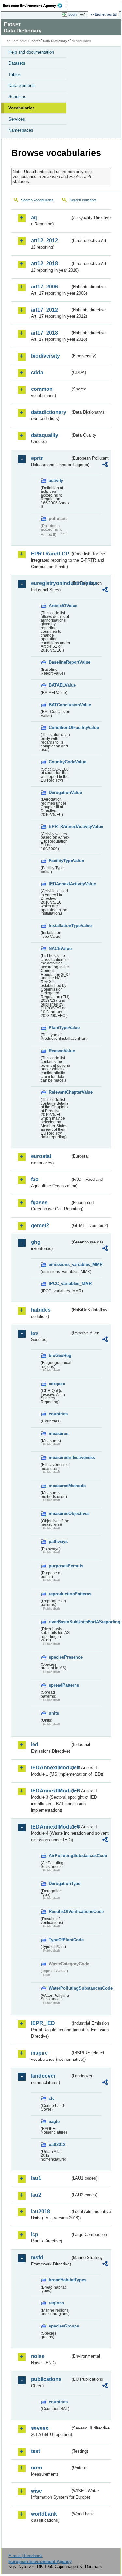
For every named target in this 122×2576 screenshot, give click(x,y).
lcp (35, 2234)
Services (17, 119)
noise (38, 2356)
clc (52, 2098)
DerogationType (60, 1884)
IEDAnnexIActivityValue (60, 884)
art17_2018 (44, 333)
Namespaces (21, 130)
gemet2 (40, 1225)
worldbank (44, 2514)
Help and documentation (31, 52)
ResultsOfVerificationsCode (60, 1912)
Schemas (17, 97)
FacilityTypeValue (60, 861)
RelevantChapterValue (60, 1092)
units (54, 1713)
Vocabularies (21, 108)
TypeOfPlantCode (60, 1940)
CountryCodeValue (60, 762)
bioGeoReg (60, 1355)
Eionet (33, 41)
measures (59, 1433)
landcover (43, 2076)
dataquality (45, 435)
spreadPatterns (60, 1685)
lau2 (36, 2195)
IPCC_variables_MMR (60, 1284)
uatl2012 (57, 2144)
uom (36, 2468)
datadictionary (49, 412)
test (35, 2451)
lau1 (36, 2178)
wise (36, 2491)
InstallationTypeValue (60, 926)
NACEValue (60, 948)
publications (46, 2379)
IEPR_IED (43, 2023)
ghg (36, 1242)
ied (35, 1745)
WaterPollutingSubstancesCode (60, 1988)
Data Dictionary (55, 41)
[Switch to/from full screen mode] (84, 15)
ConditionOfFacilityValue (60, 727)
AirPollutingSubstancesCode (60, 1856)
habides (41, 1310)
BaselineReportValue (60, 662)
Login (73, 14)
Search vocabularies (37, 200)
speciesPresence (60, 1657)
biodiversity (45, 356)
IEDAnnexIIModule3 (51, 1791)
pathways (58, 1542)
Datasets (17, 63)
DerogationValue (60, 792)
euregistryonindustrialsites (51, 583)
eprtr (37, 458)
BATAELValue (60, 685)
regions (56, 2303)
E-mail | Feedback (26, 2556)
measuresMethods (60, 1486)
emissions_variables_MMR (60, 1264)
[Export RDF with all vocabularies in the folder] (105, 465)
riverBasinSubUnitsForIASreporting (60, 1622)
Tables (15, 75)
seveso (40, 2428)
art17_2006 (44, 287)
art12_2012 (44, 241)
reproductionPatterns (60, 1594)
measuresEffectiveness (60, 1457)
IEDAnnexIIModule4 (51, 1827)
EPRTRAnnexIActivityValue (60, 827)
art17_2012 (44, 310)
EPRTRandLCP (50, 554)
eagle (54, 2121)
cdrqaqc (57, 1384)
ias (34, 1333)
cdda (37, 372)
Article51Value (60, 606)
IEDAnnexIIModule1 (51, 1768)
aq (34, 217)
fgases (39, 1202)
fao (35, 1179)
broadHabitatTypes (60, 2280)
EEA (35, 6)
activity (56, 481)
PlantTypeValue (60, 1028)
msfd (37, 2257)
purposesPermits (60, 1566)
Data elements (22, 86)
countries (58, 1414)
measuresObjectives (60, 1514)
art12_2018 (44, 264)
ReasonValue (60, 1051)
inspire (39, 2053)
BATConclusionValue (60, 705)
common (42, 389)
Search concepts (83, 200)
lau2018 (41, 2211)
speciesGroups (60, 2326)
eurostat (41, 1156)
